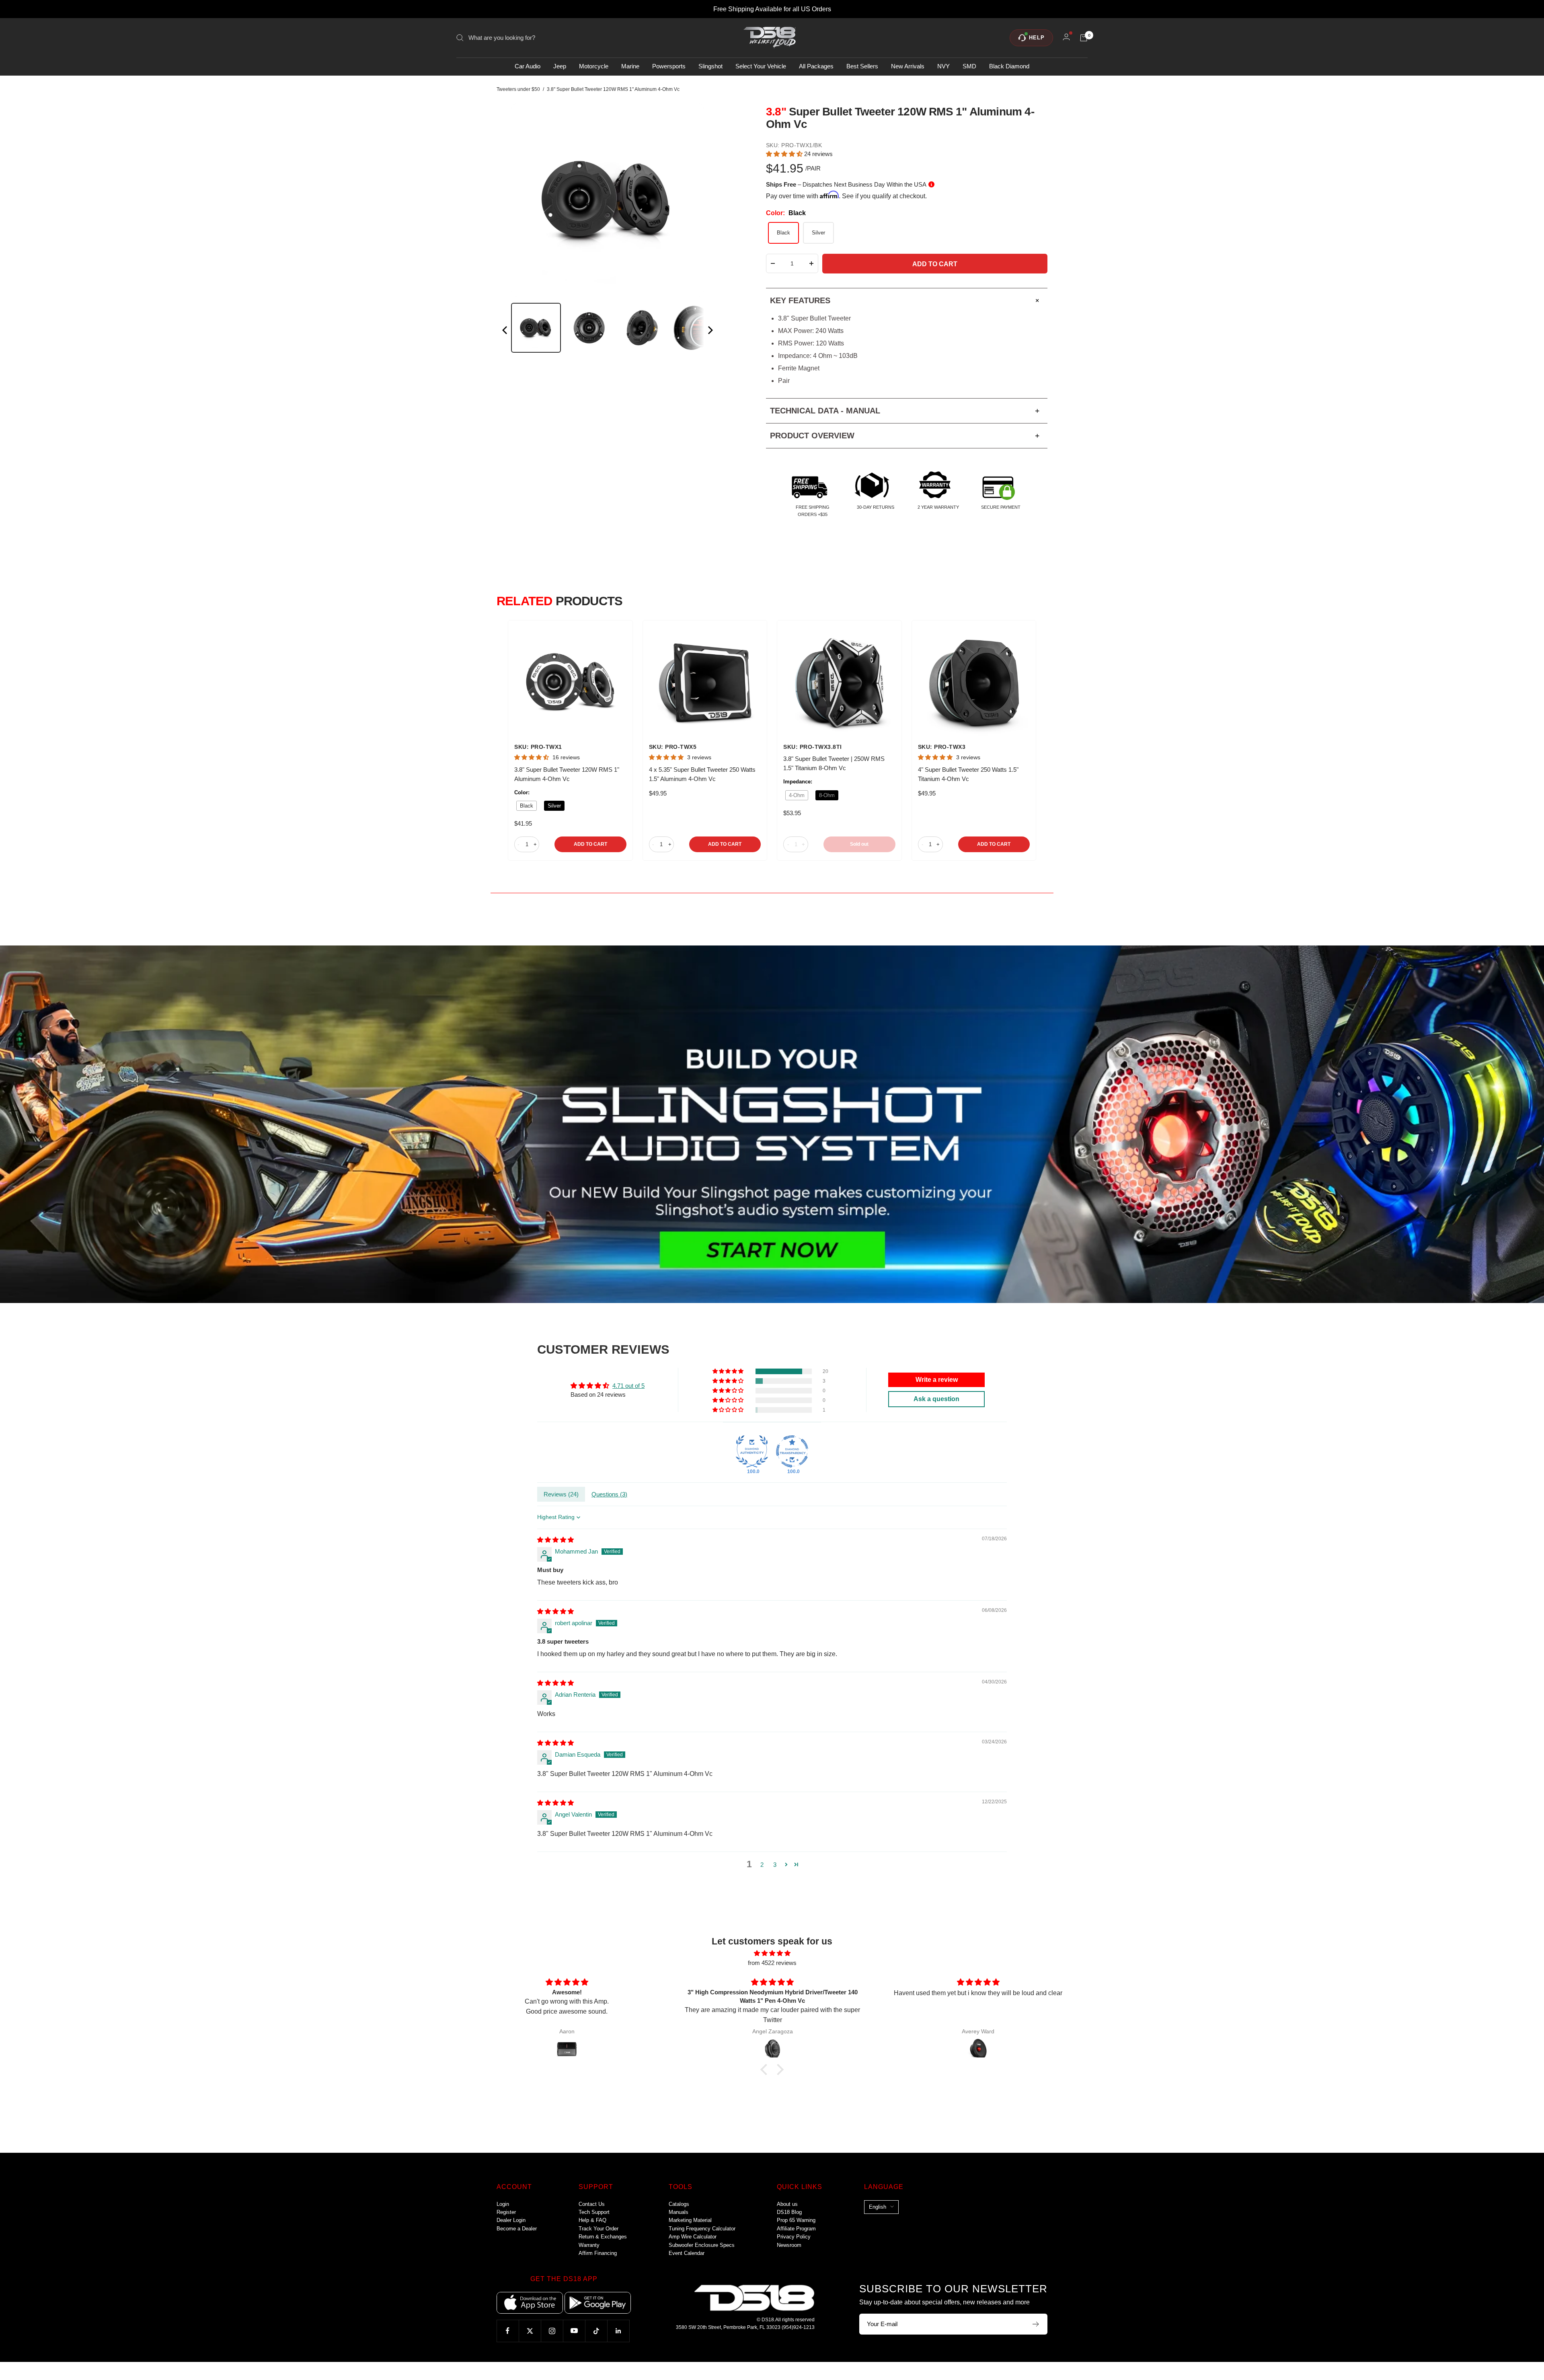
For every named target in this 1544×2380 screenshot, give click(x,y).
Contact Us (592, 2204)
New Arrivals (908, 67)
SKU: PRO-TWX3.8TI (813, 747)
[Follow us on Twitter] (530, 2331)
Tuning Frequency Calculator (702, 2229)
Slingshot (710, 67)
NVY (943, 67)
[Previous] (505, 332)
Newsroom (789, 2245)
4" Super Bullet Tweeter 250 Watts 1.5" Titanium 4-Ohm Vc (968, 774)
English (878, 2207)
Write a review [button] (937, 1380)
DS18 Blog (789, 2212)
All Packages (816, 67)
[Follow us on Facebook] (508, 2331)
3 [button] (775, 1865)
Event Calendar (687, 2253)
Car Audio (528, 67)
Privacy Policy (794, 2237)
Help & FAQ (592, 2220)
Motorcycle (594, 67)
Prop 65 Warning (796, 2220)
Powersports (669, 67)
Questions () (609, 1494)
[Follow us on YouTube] (574, 2331)
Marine (630, 67)
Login (503, 2204)
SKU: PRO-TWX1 (538, 747)
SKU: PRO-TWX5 (673, 747)
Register (506, 2212)
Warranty (589, 2245)
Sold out (859, 844)
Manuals (679, 2212)
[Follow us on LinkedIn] (618, 2331)
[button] (785, 154)
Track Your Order (599, 2229)
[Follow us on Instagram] (552, 2331)
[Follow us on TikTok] (596, 2331)
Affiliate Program (796, 2229)
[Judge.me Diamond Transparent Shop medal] (792, 1451)
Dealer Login (511, 2220)
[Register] (1036, 2324)
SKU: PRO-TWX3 (942, 747)
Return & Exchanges (603, 2237)
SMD (969, 67)
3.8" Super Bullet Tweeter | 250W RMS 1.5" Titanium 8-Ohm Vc (834, 763)
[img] (555, 1540)
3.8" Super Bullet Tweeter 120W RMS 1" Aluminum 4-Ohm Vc (567, 774)
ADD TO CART (590, 844)
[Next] (710, 332)
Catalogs (679, 2204)
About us (787, 2204)
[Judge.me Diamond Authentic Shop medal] (752, 1451)
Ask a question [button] (936, 1399)
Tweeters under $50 (518, 89)
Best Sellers (862, 67)
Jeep (560, 67)
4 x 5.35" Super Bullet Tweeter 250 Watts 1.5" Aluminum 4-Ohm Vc (702, 774)
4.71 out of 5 (628, 1386)
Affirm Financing (598, 2253)
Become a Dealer (517, 2229)
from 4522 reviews (772, 1963)
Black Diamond (1009, 67)
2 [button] (762, 1865)
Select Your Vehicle (761, 67)
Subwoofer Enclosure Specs (702, 2245)
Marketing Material (690, 2220)
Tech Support (594, 2212)
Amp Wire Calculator (693, 2237)
